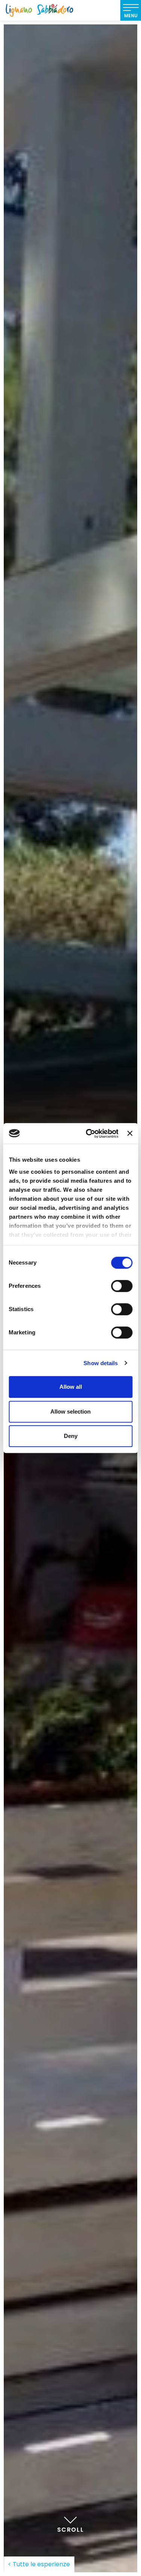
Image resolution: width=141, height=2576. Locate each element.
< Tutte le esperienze (39, 2564)
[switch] (122, 1286)
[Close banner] (130, 1134)
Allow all (71, 1387)
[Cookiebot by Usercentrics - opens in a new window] (89, 1134)
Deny (71, 1436)
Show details (101, 1363)
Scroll (71, 2530)
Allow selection (70, 1411)
